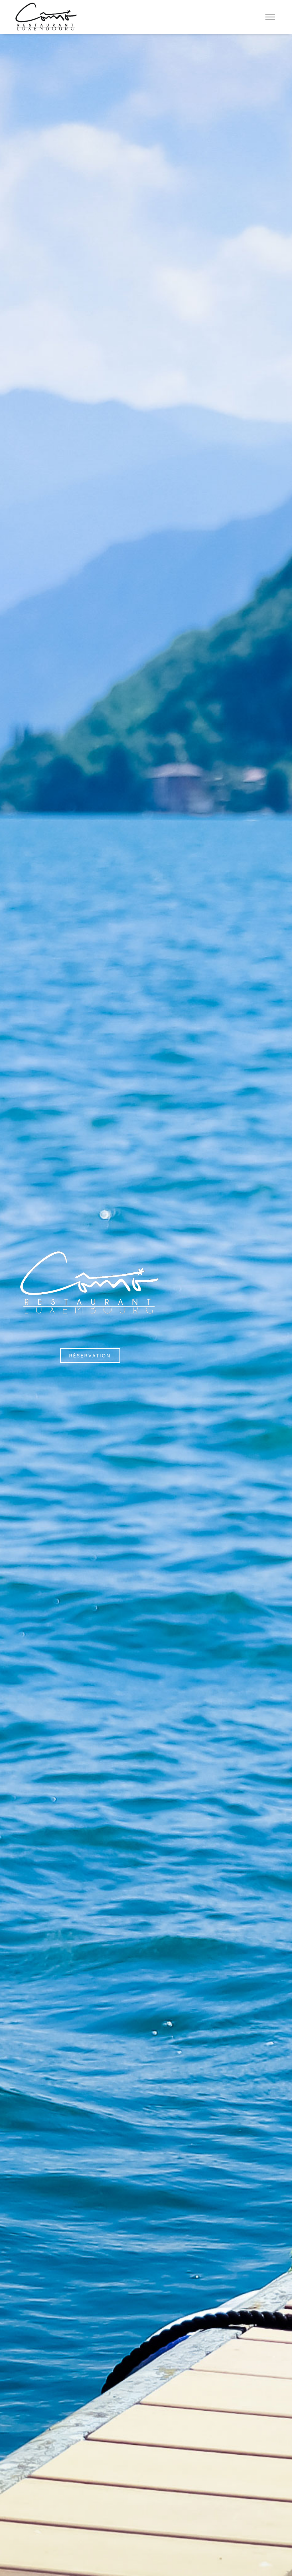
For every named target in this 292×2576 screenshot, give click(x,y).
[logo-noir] (46, 17)
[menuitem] (270, 17)
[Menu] (270, 17)
